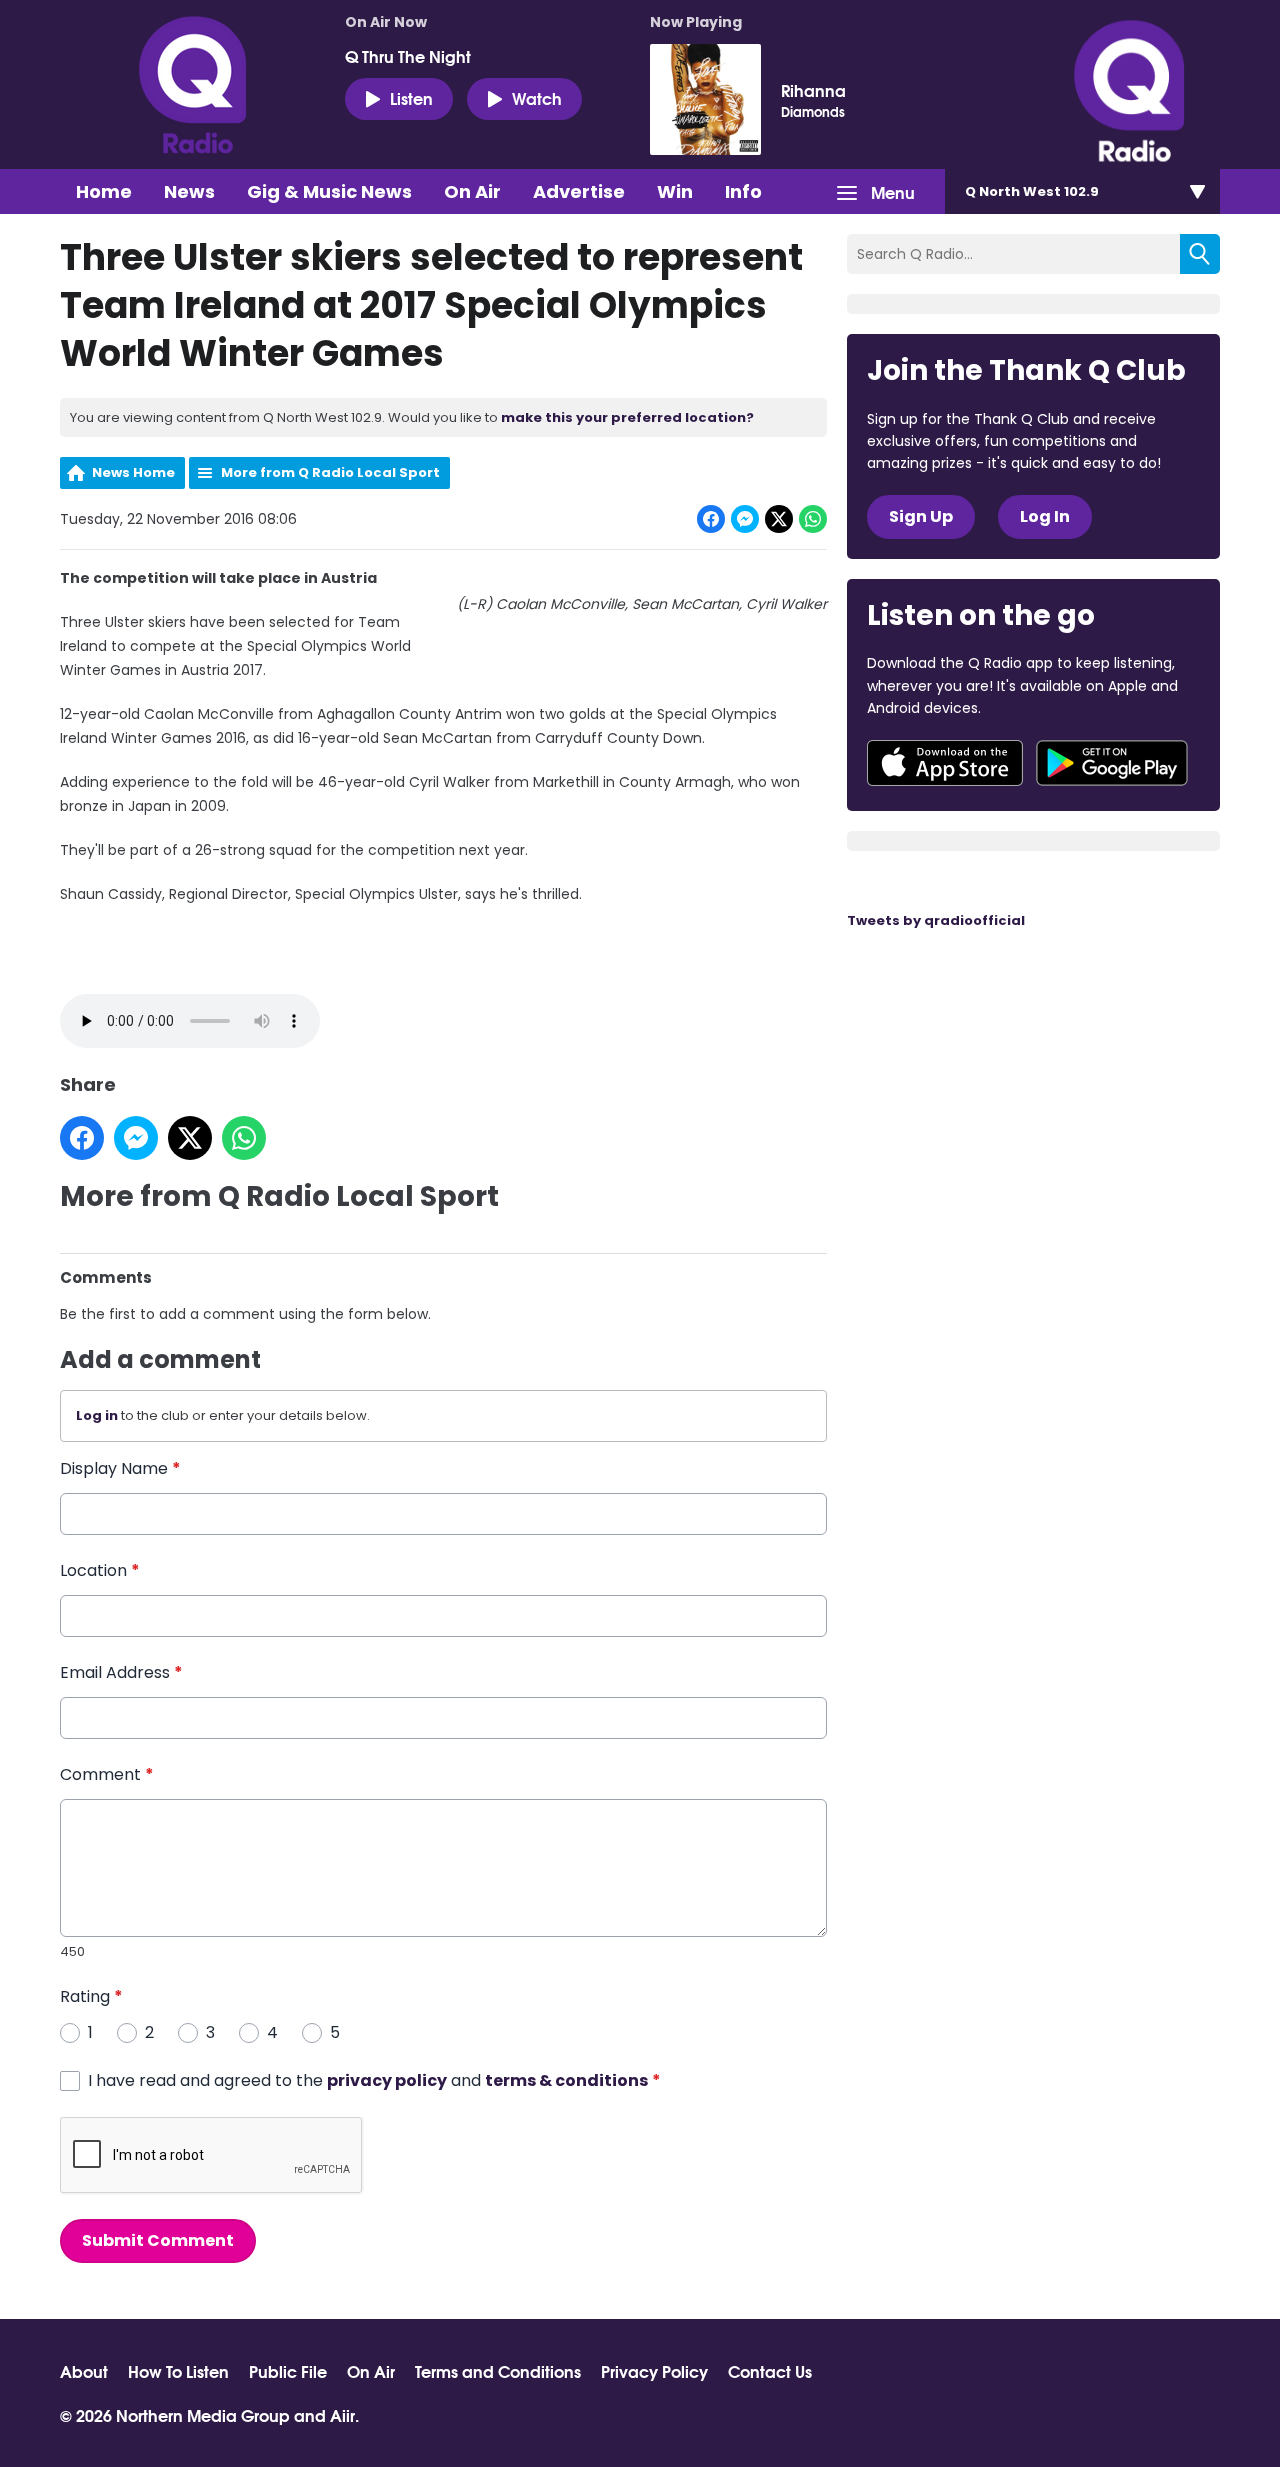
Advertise (579, 191)
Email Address (121, 1672)
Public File (288, 2371)
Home (104, 191)
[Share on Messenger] (745, 519)
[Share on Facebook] (711, 519)
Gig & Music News (329, 191)
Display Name (120, 1468)
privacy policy (387, 2080)
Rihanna (813, 90)
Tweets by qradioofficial (936, 920)
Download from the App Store (945, 763)
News (189, 191)
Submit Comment (158, 2240)
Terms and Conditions (498, 2371)
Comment (107, 1774)
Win (675, 191)
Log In (1045, 516)
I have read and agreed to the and (374, 2080)
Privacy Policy (654, 2371)
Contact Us (770, 2371)
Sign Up (921, 516)
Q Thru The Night (408, 56)
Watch (537, 97)
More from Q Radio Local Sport (330, 472)
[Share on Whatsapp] (813, 519)
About (84, 2371)
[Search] (1200, 254)
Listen (411, 97)
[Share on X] (779, 519)
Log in (97, 1415)
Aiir (342, 2414)
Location (100, 1570)
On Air (472, 191)
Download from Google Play (1112, 763)
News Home (133, 472)
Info (743, 191)
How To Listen (178, 2371)
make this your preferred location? (627, 417)
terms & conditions (566, 2080)
